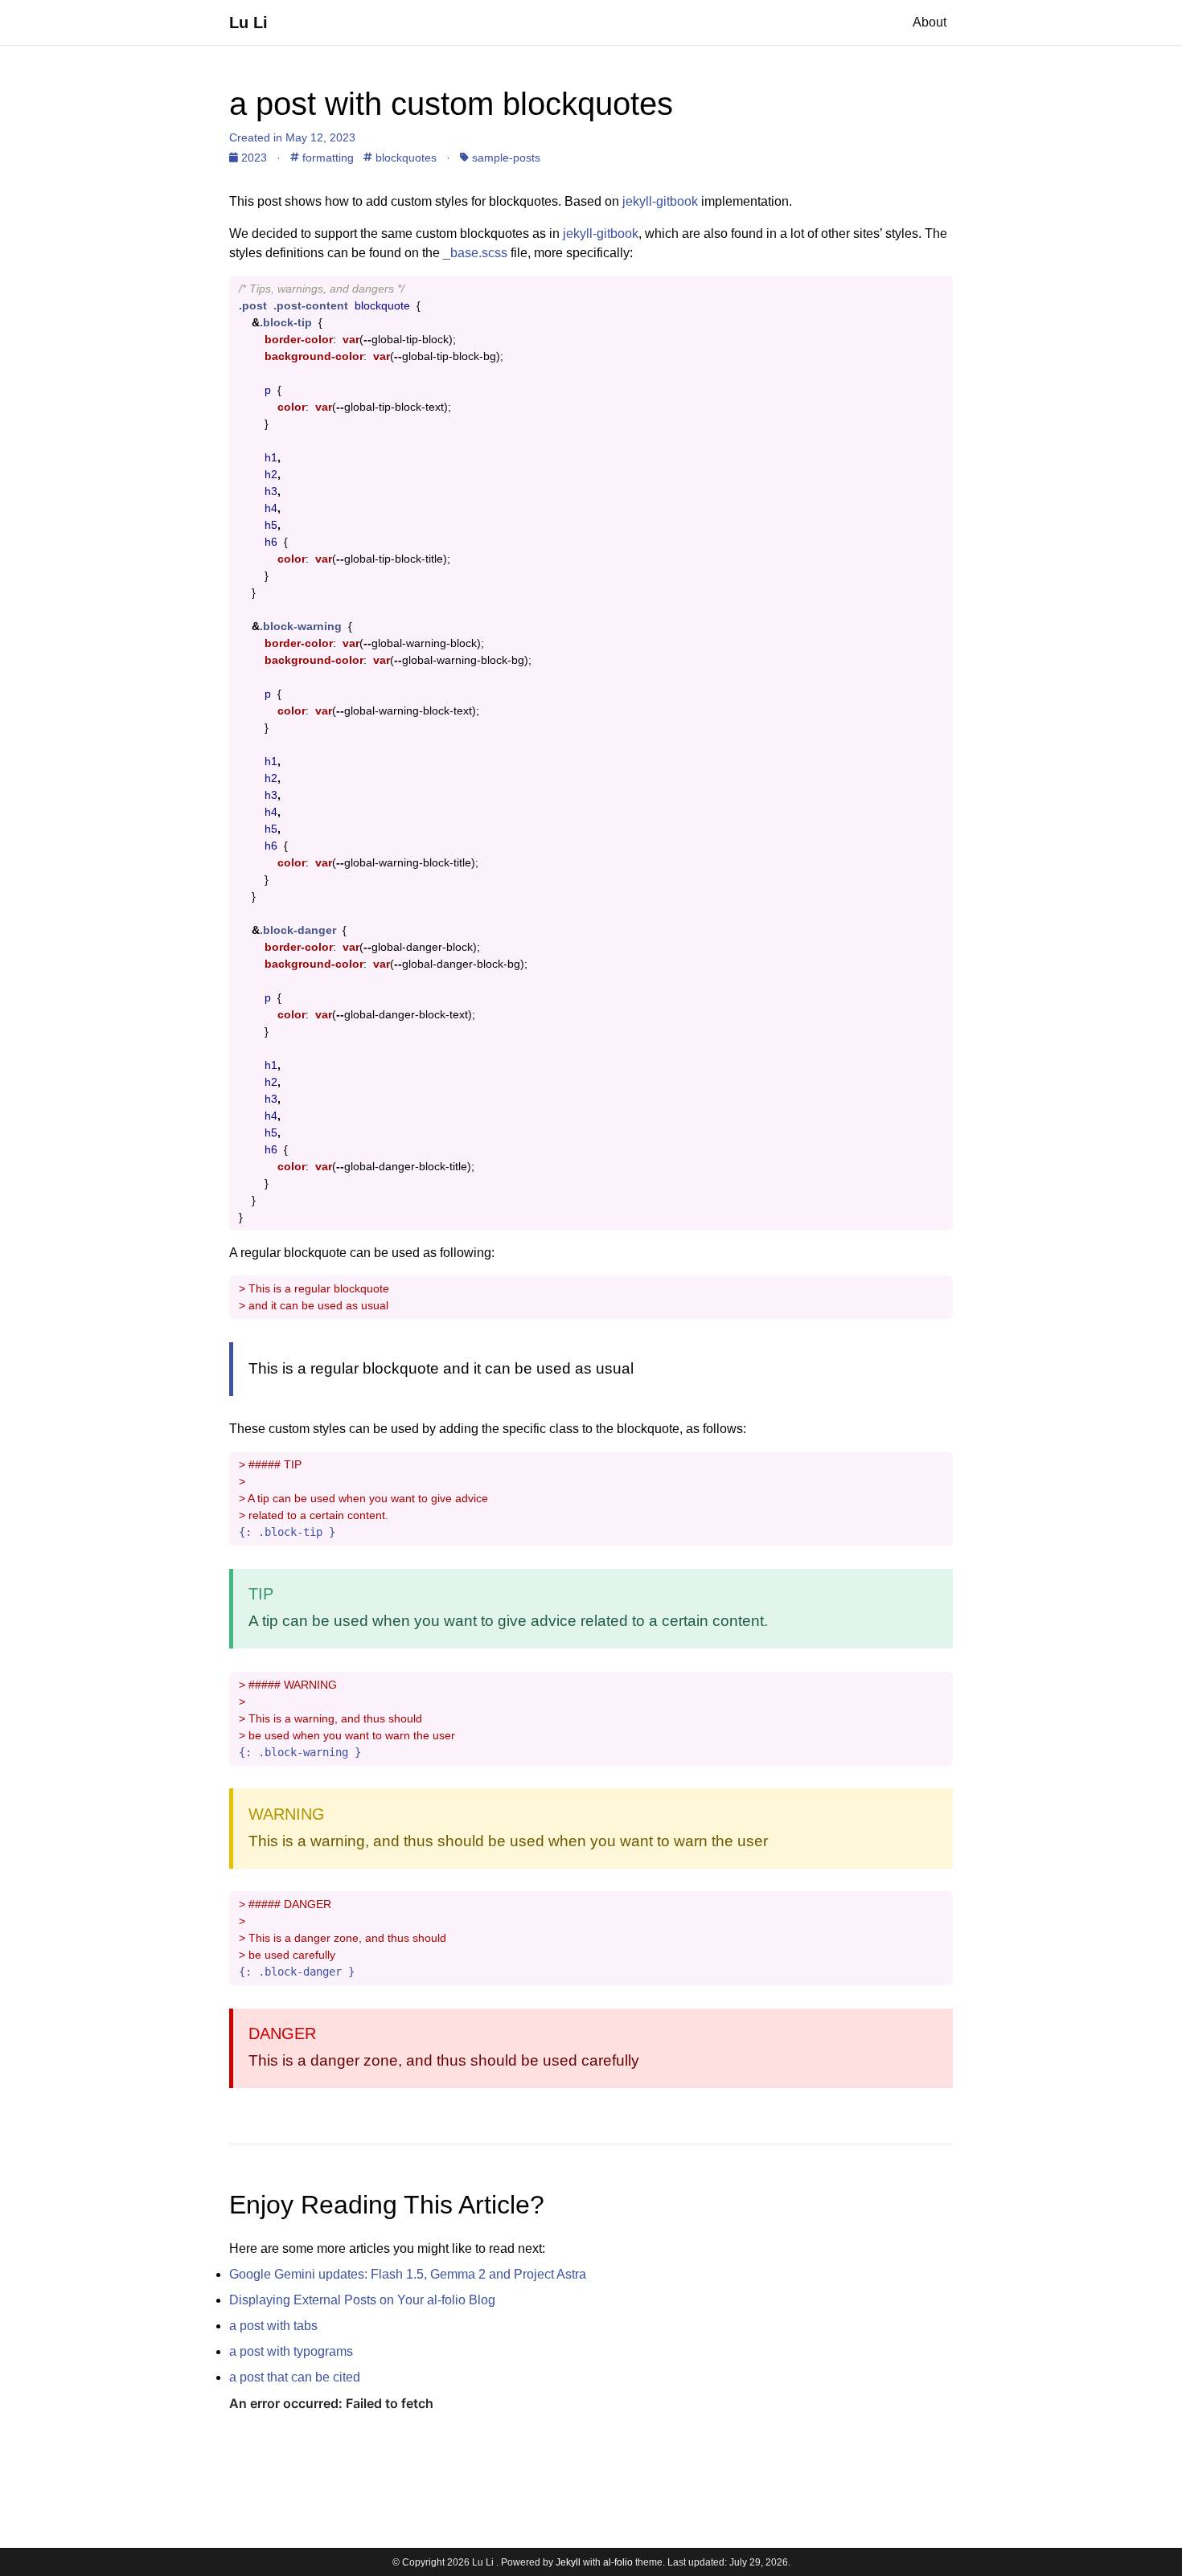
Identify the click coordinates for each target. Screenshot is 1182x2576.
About (930, 22)
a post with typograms (291, 2351)
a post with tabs (273, 2326)
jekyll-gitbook (660, 201)
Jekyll (568, 2562)
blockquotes (404, 158)
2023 (254, 158)
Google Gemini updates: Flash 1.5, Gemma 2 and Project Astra (408, 2274)
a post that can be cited (295, 2377)
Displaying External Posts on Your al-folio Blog (362, 2300)
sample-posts (505, 158)
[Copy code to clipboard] (941, 289)
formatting (326, 158)
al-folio (618, 2562)
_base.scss (475, 253)
